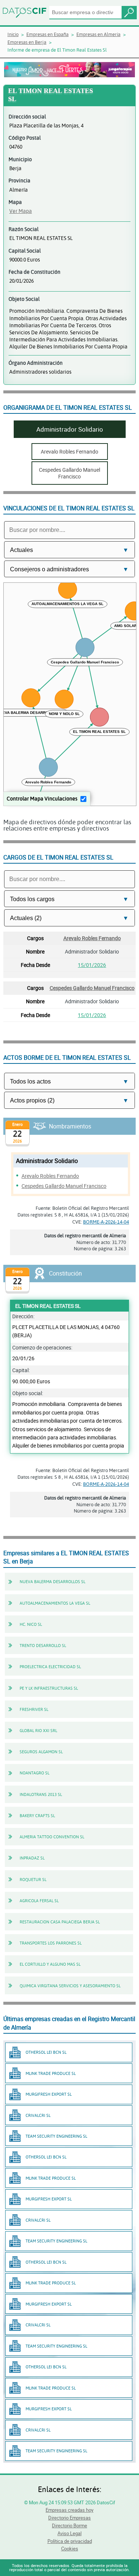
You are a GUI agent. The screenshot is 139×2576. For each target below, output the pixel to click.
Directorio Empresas (69, 2518)
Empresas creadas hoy (69, 2510)
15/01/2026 (92, 965)
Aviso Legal (69, 2533)
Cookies (70, 2549)
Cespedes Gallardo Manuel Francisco (92, 988)
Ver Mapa (21, 211)
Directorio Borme (69, 2525)
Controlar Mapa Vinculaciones (42, 798)
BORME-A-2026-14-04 (106, 1222)
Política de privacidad (70, 2541)
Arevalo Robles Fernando (92, 938)
